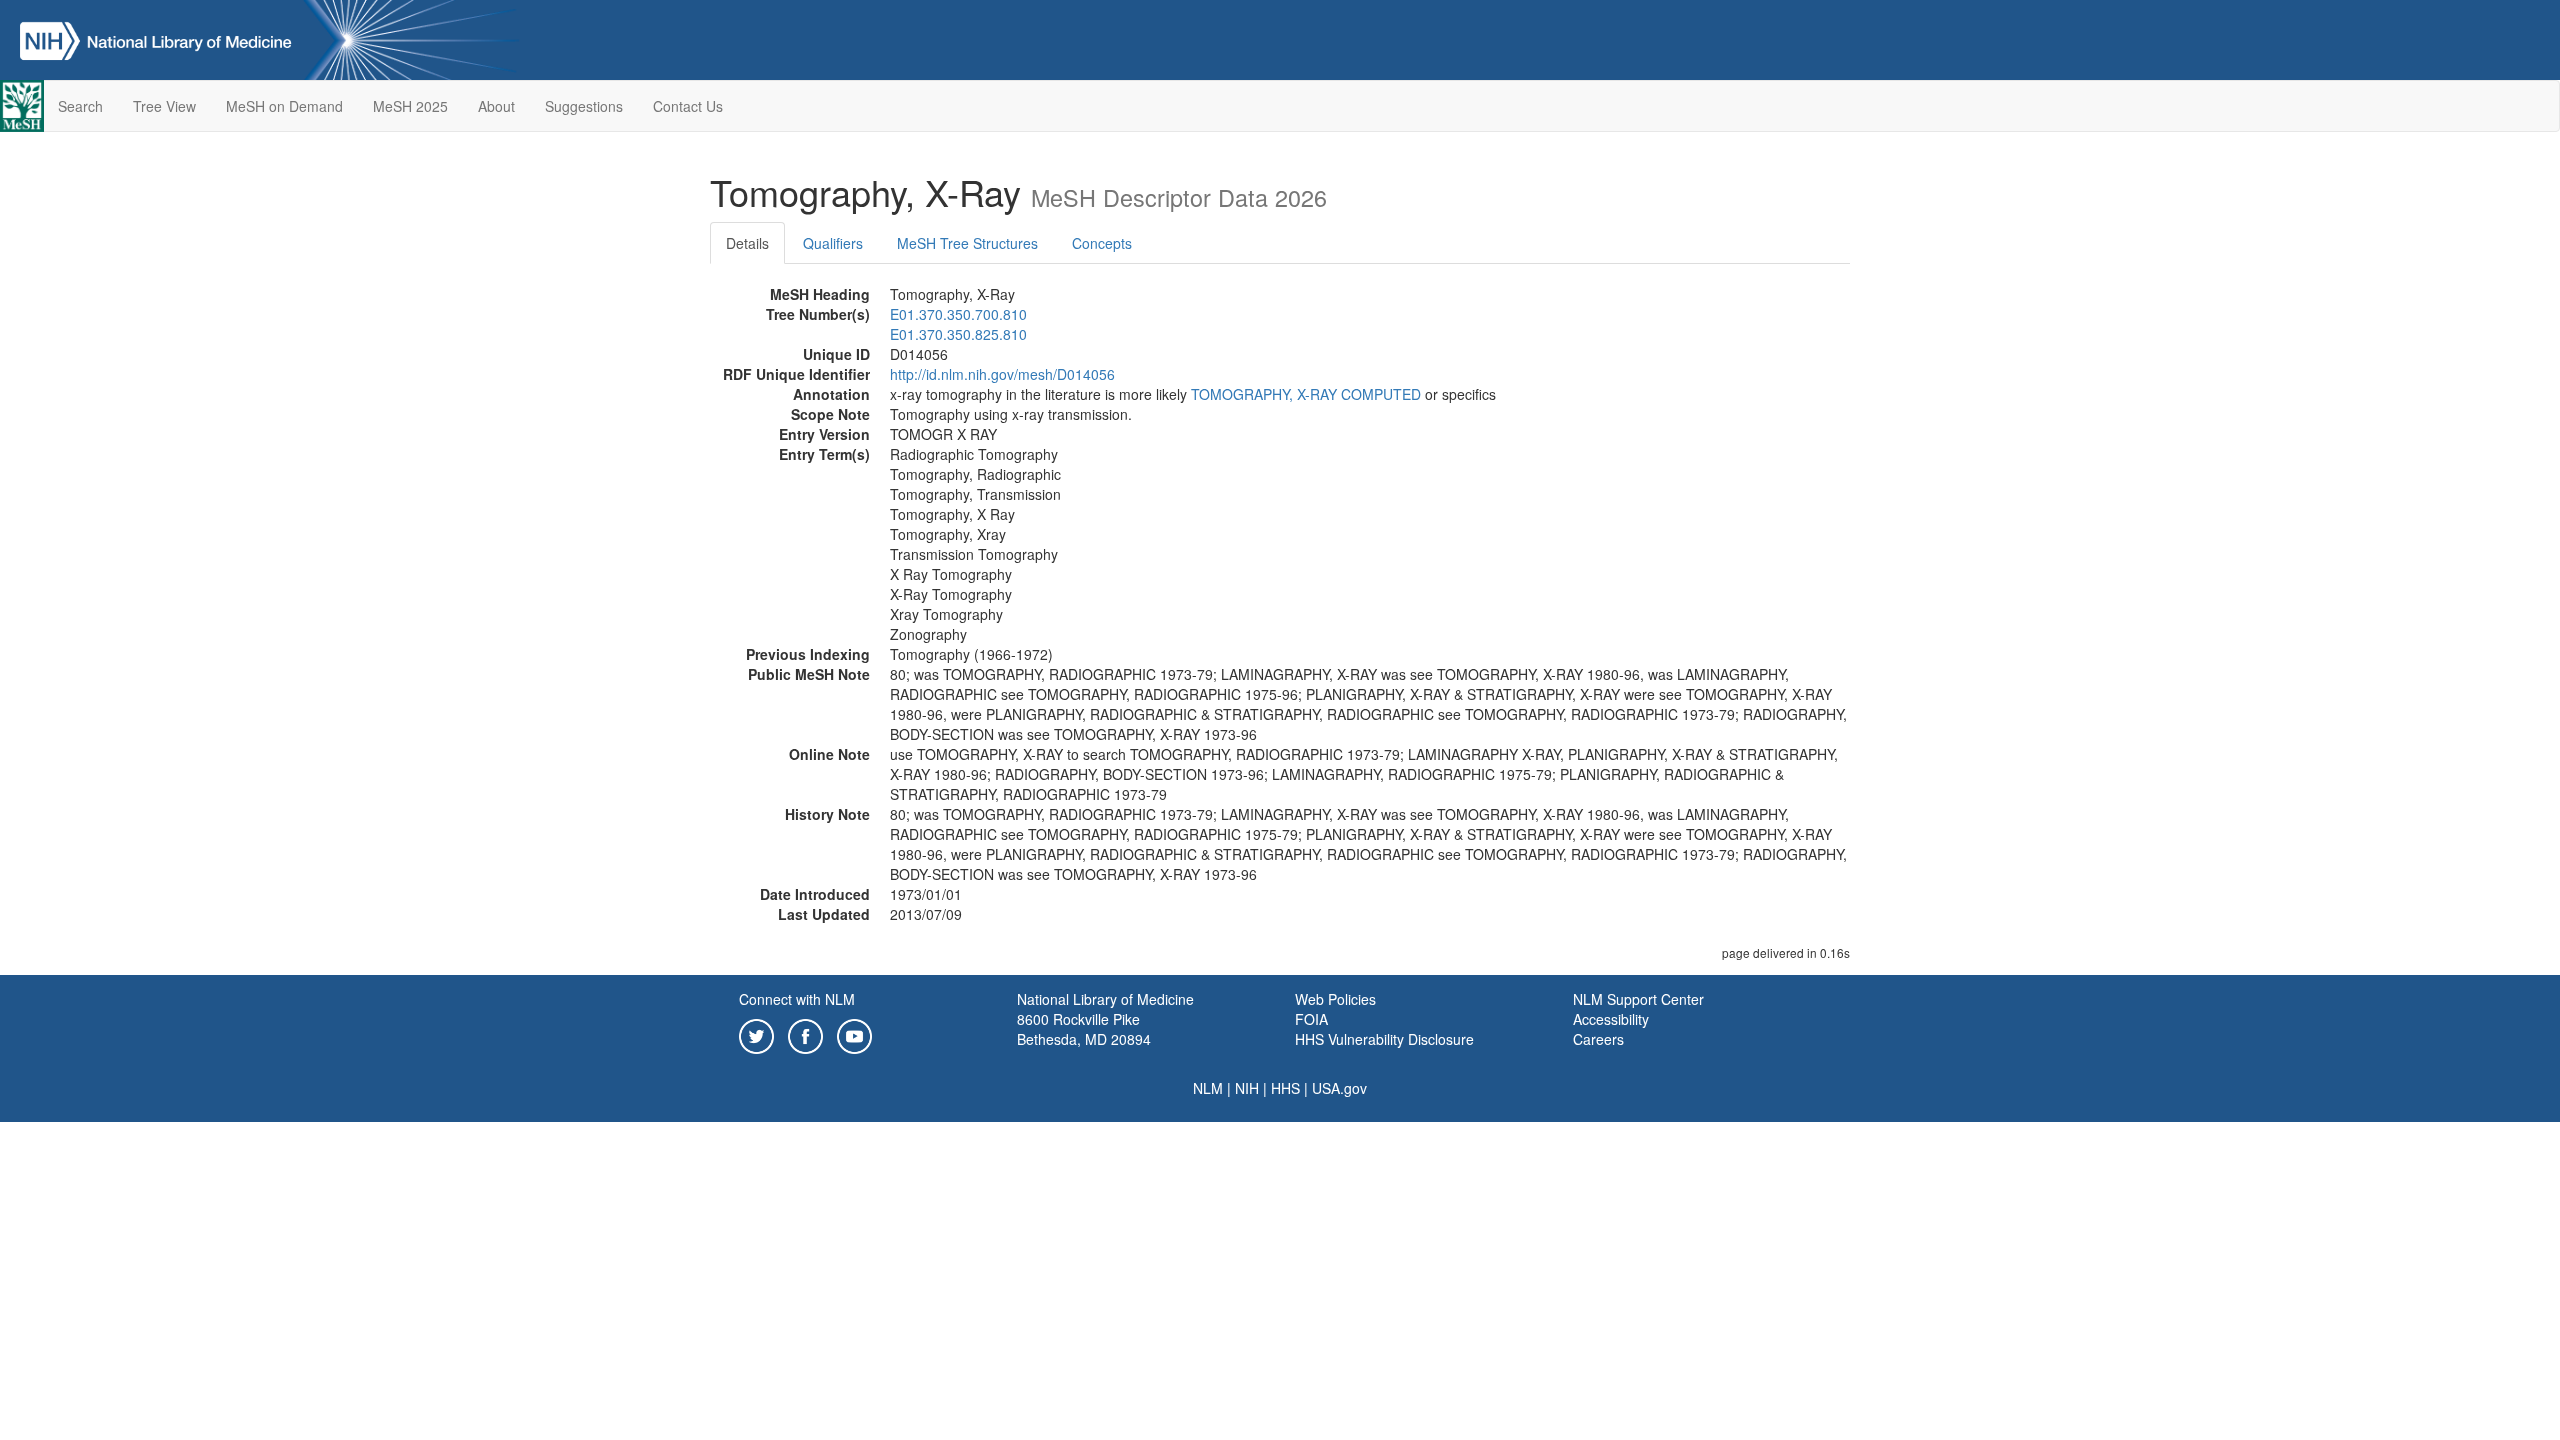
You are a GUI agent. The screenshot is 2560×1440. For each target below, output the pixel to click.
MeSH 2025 (410, 106)
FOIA (1311, 1019)
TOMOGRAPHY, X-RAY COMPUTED (1306, 394)
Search (80, 106)
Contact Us (688, 106)
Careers (1598, 1039)
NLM (1208, 1088)
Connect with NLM (797, 999)
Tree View (164, 106)
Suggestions (584, 106)
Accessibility (1611, 1019)
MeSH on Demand (284, 106)
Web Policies (1335, 999)
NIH (1247, 1088)
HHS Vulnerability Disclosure (1384, 1039)
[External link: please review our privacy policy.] (756, 1034)
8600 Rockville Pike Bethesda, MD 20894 (1084, 1029)
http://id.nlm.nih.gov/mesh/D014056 (1002, 374)
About (496, 106)
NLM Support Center (1638, 999)
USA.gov (1339, 1088)
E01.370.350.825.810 (958, 334)
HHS (1285, 1088)
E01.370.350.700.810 (958, 314)
